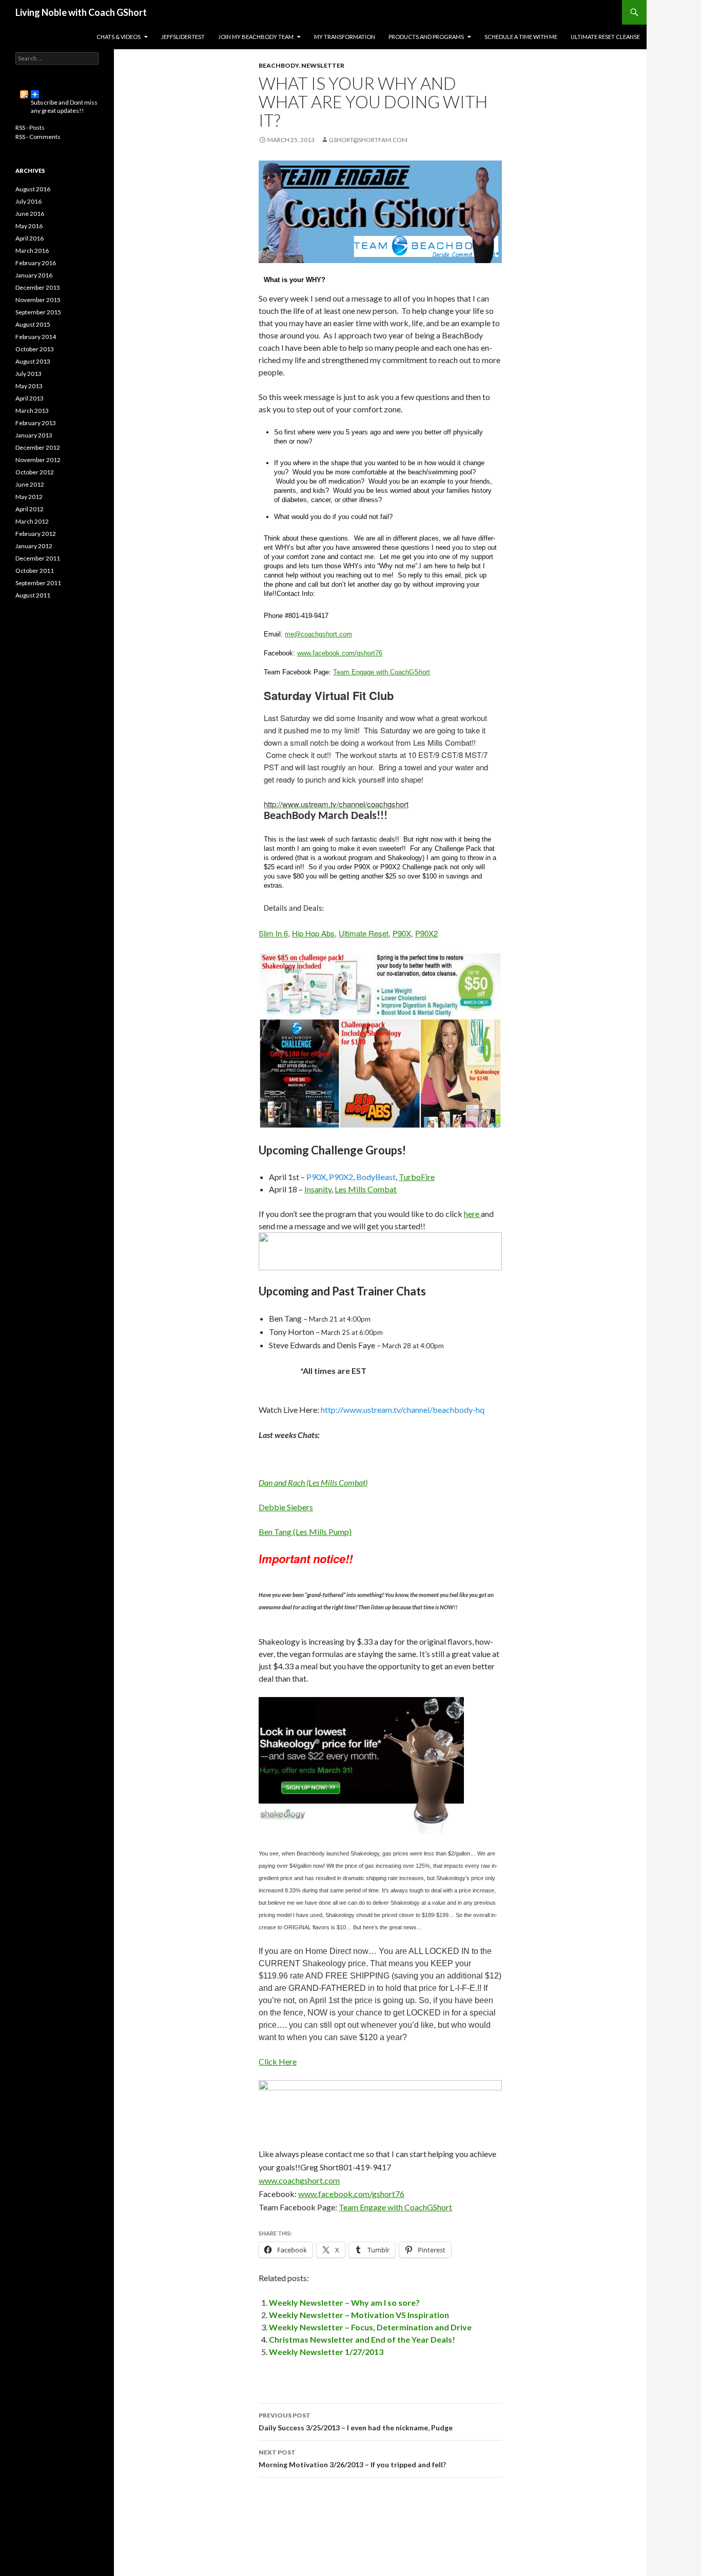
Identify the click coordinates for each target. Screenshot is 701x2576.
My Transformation (345, 37)
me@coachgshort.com (318, 634)
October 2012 (35, 472)
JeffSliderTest (183, 37)
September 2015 (38, 312)
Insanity (318, 1189)
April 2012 (30, 509)
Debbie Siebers (286, 1507)
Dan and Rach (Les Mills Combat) (313, 1482)
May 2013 (29, 386)
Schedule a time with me (521, 37)
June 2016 (30, 214)
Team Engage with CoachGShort (382, 672)
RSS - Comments (38, 137)
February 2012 (36, 534)
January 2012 (34, 546)
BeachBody (279, 65)
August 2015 (33, 324)
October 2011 (35, 571)
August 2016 (33, 189)
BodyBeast (376, 1177)
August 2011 (33, 595)
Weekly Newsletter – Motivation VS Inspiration (359, 2315)
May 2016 (29, 226)
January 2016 (34, 275)
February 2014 (36, 337)
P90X (402, 933)
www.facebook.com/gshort (336, 653)
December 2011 (38, 558)
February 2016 (36, 263)
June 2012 (30, 484)
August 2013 (33, 361)
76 (379, 653)
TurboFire (417, 1177)
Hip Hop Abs (313, 933)
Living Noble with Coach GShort (81, 12)
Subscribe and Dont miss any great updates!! (57, 94)
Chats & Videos (119, 37)
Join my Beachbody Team (256, 37)
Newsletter (323, 65)
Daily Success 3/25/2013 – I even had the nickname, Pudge (356, 2422)
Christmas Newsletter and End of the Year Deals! (362, 2339)
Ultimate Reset (364, 933)
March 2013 (32, 411)
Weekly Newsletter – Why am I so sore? (344, 2302)
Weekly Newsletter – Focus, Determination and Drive (370, 2327)
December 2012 (38, 447)
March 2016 (32, 251)
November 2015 (38, 300)
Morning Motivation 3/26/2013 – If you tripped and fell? (352, 2459)
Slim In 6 (273, 933)
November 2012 (38, 460)
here (472, 1214)
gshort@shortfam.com (368, 140)
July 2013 (28, 374)
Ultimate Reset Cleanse (605, 37)
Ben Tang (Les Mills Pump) (305, 1532)
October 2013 (35, 349)
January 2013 (34, 435)
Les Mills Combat (366, 1189)
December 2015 (38, 287)
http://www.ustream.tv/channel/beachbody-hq (403, 1410)
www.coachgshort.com (299, 2180)
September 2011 (38, 583)
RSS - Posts (30, 127)
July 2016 (28, 201)
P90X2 (426, 933)
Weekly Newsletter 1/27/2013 (326, 2352)
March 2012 (32, 521)
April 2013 (30, 398)
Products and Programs (426, 37)
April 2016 (30, 238)
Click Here (278, 2061)
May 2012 (29, 497)
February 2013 (36, 423)
